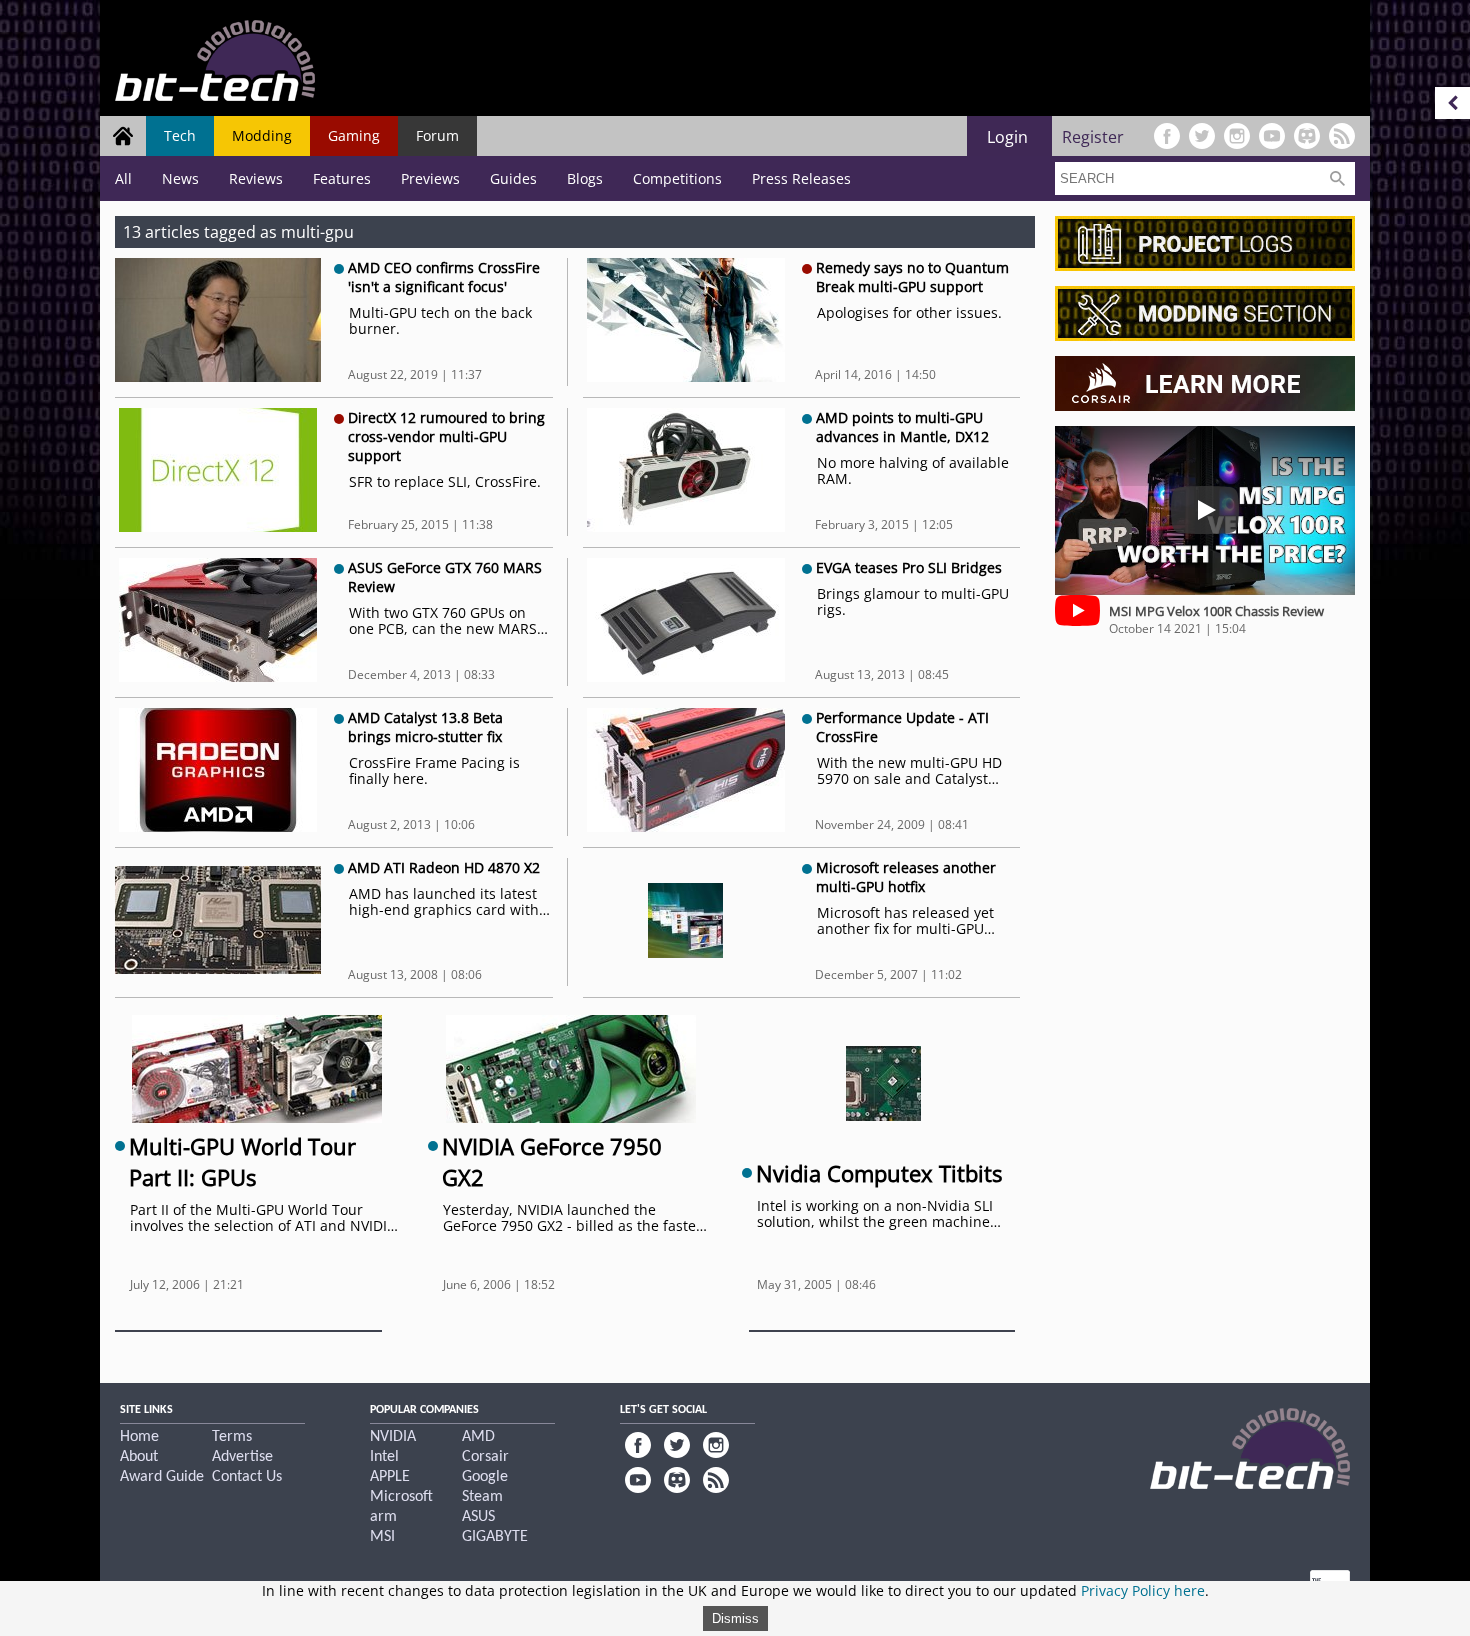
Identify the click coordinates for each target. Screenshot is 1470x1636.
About (139, 1457)
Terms (232, 1437)
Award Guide (162, 1477)
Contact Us (247, 1477)
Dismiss (735, 1618)
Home (139, 1437)
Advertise (242, 1457)
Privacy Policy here (1143, 1590)
